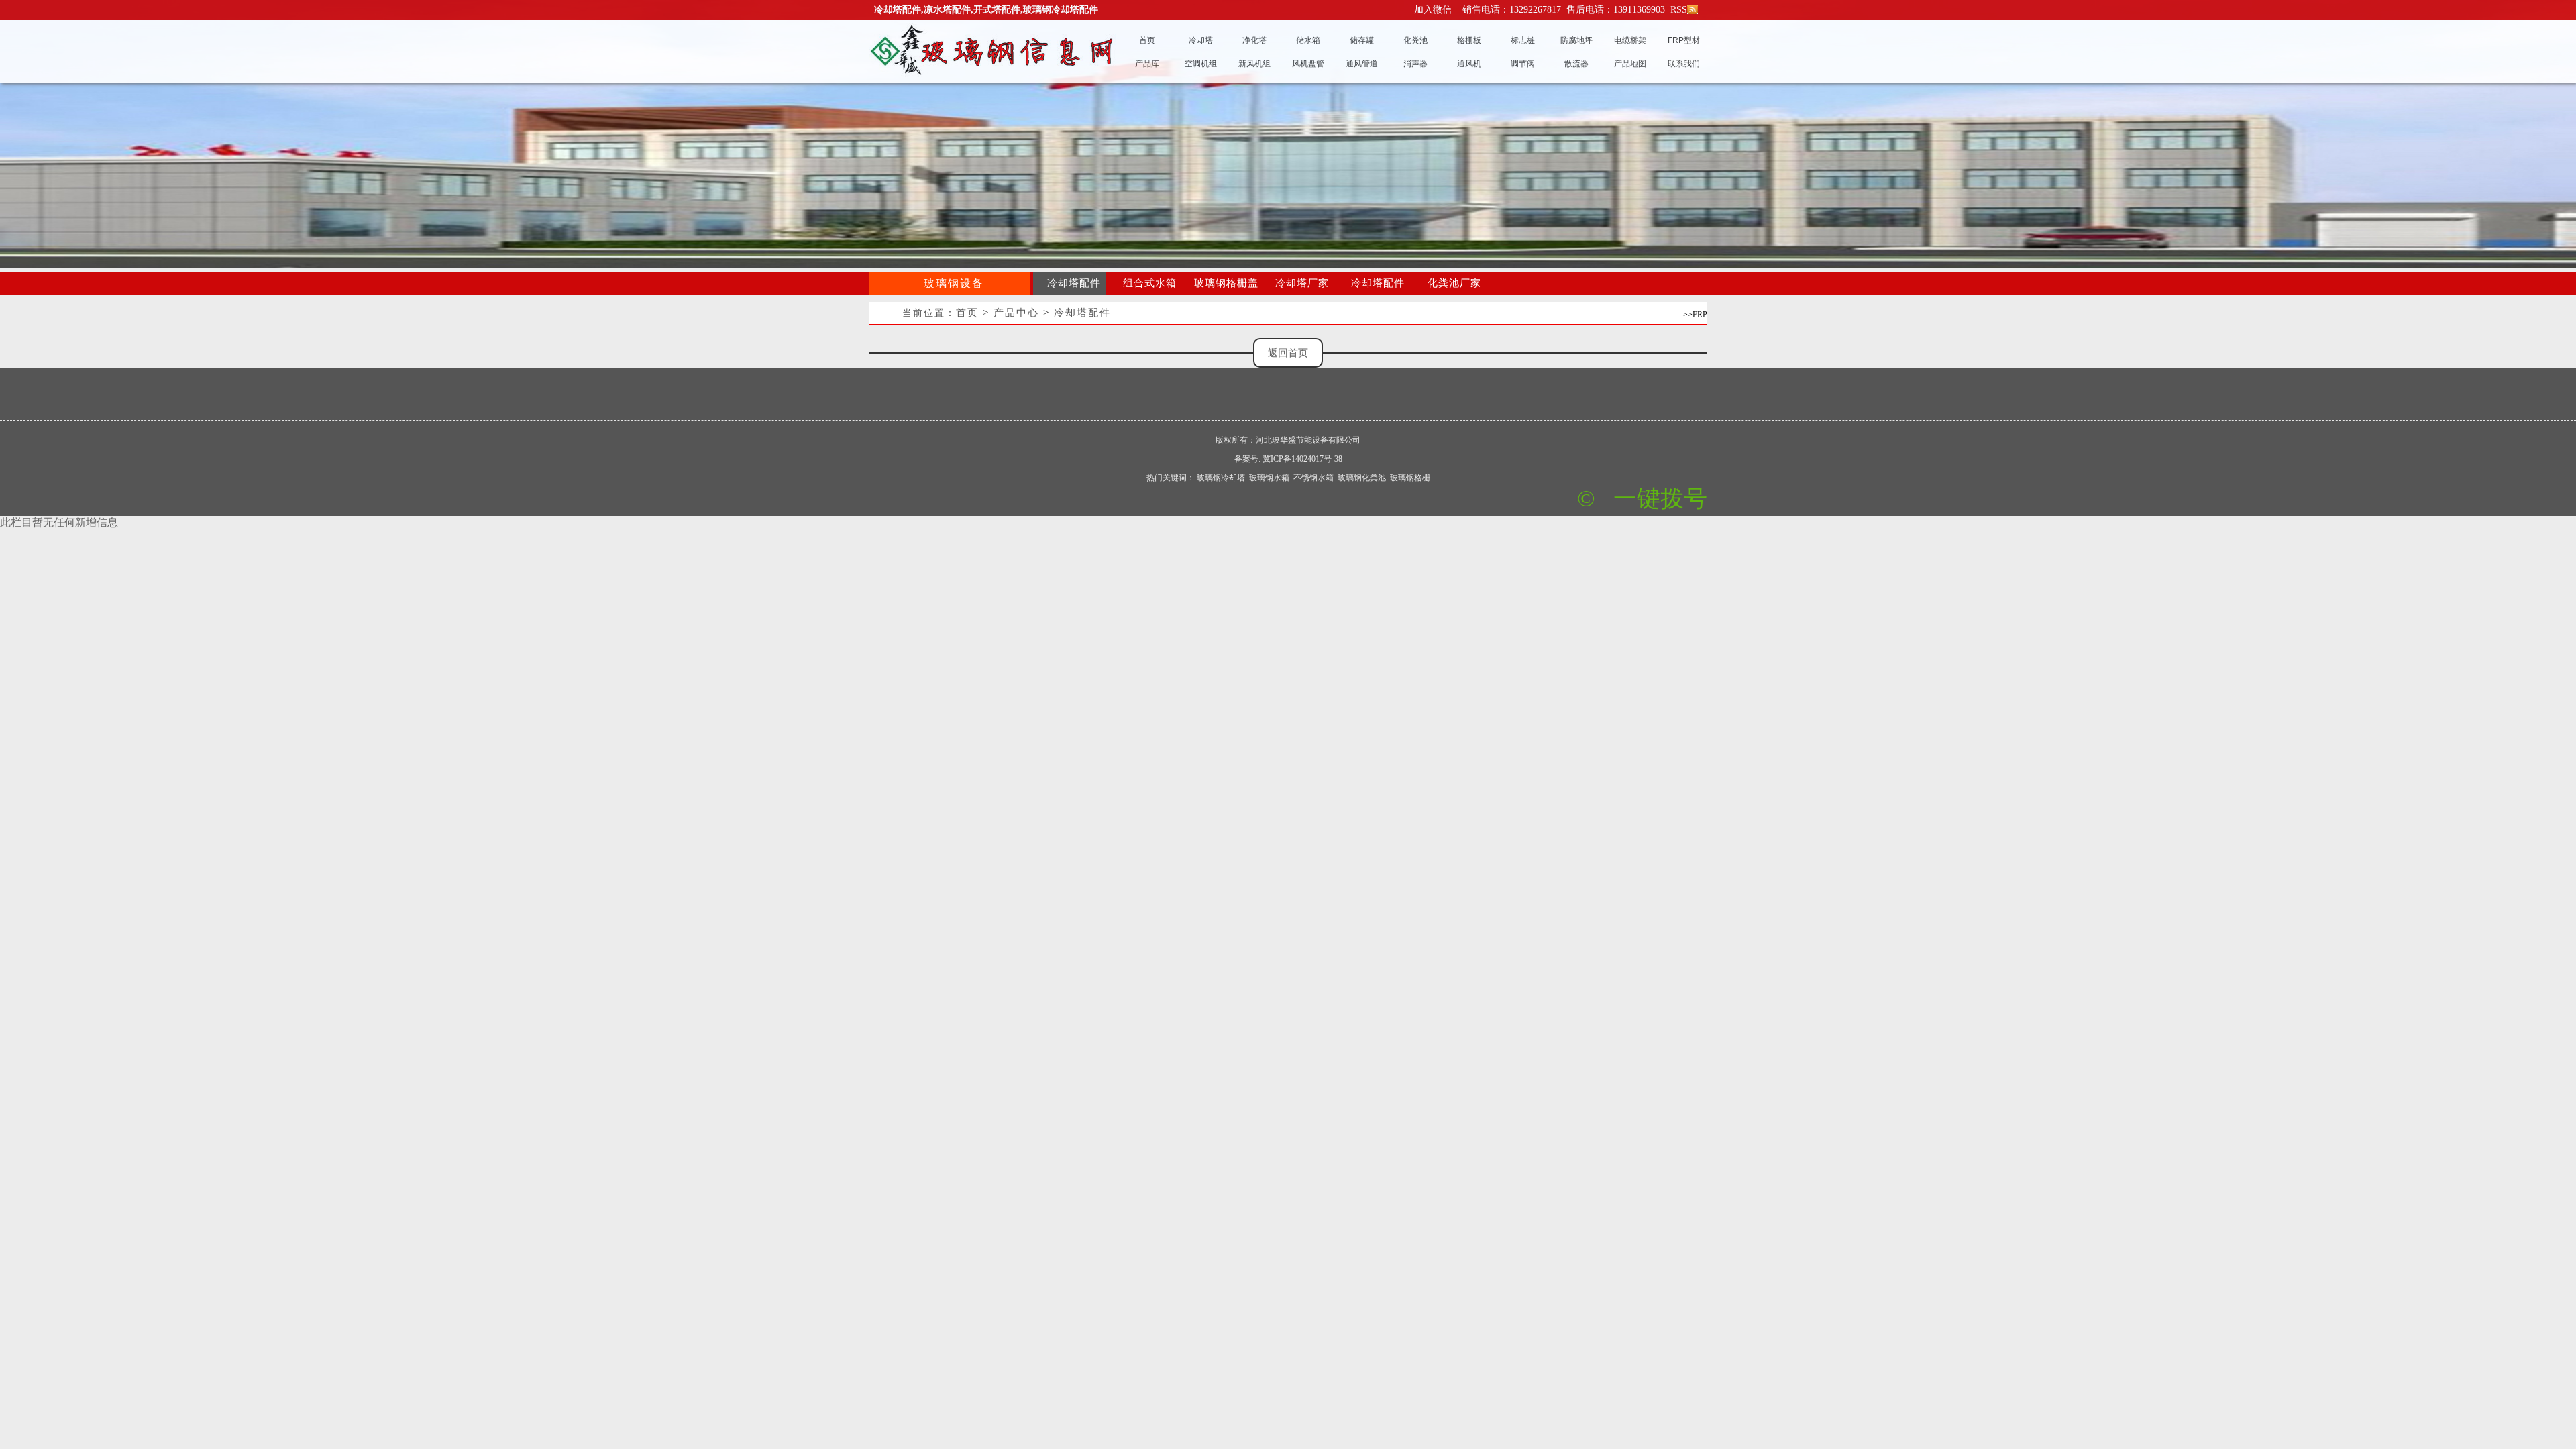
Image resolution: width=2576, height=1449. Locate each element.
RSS (1677, 10)
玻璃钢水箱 (1269, 478)
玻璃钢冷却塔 (1221, 478)
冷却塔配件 (1074, 283)
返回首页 (1288, 353)
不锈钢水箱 (1313, 478)
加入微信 (1433, 10)
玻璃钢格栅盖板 (1226, 286)
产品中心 (1016, 313)
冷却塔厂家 (1302, 283)
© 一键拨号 (1642, 499)
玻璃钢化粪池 (1362, 478)
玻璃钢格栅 (1410, 478)
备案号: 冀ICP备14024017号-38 (1288, 459)
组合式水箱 (1150, 283)
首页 (967, 313)
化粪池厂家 (1454, 283)
